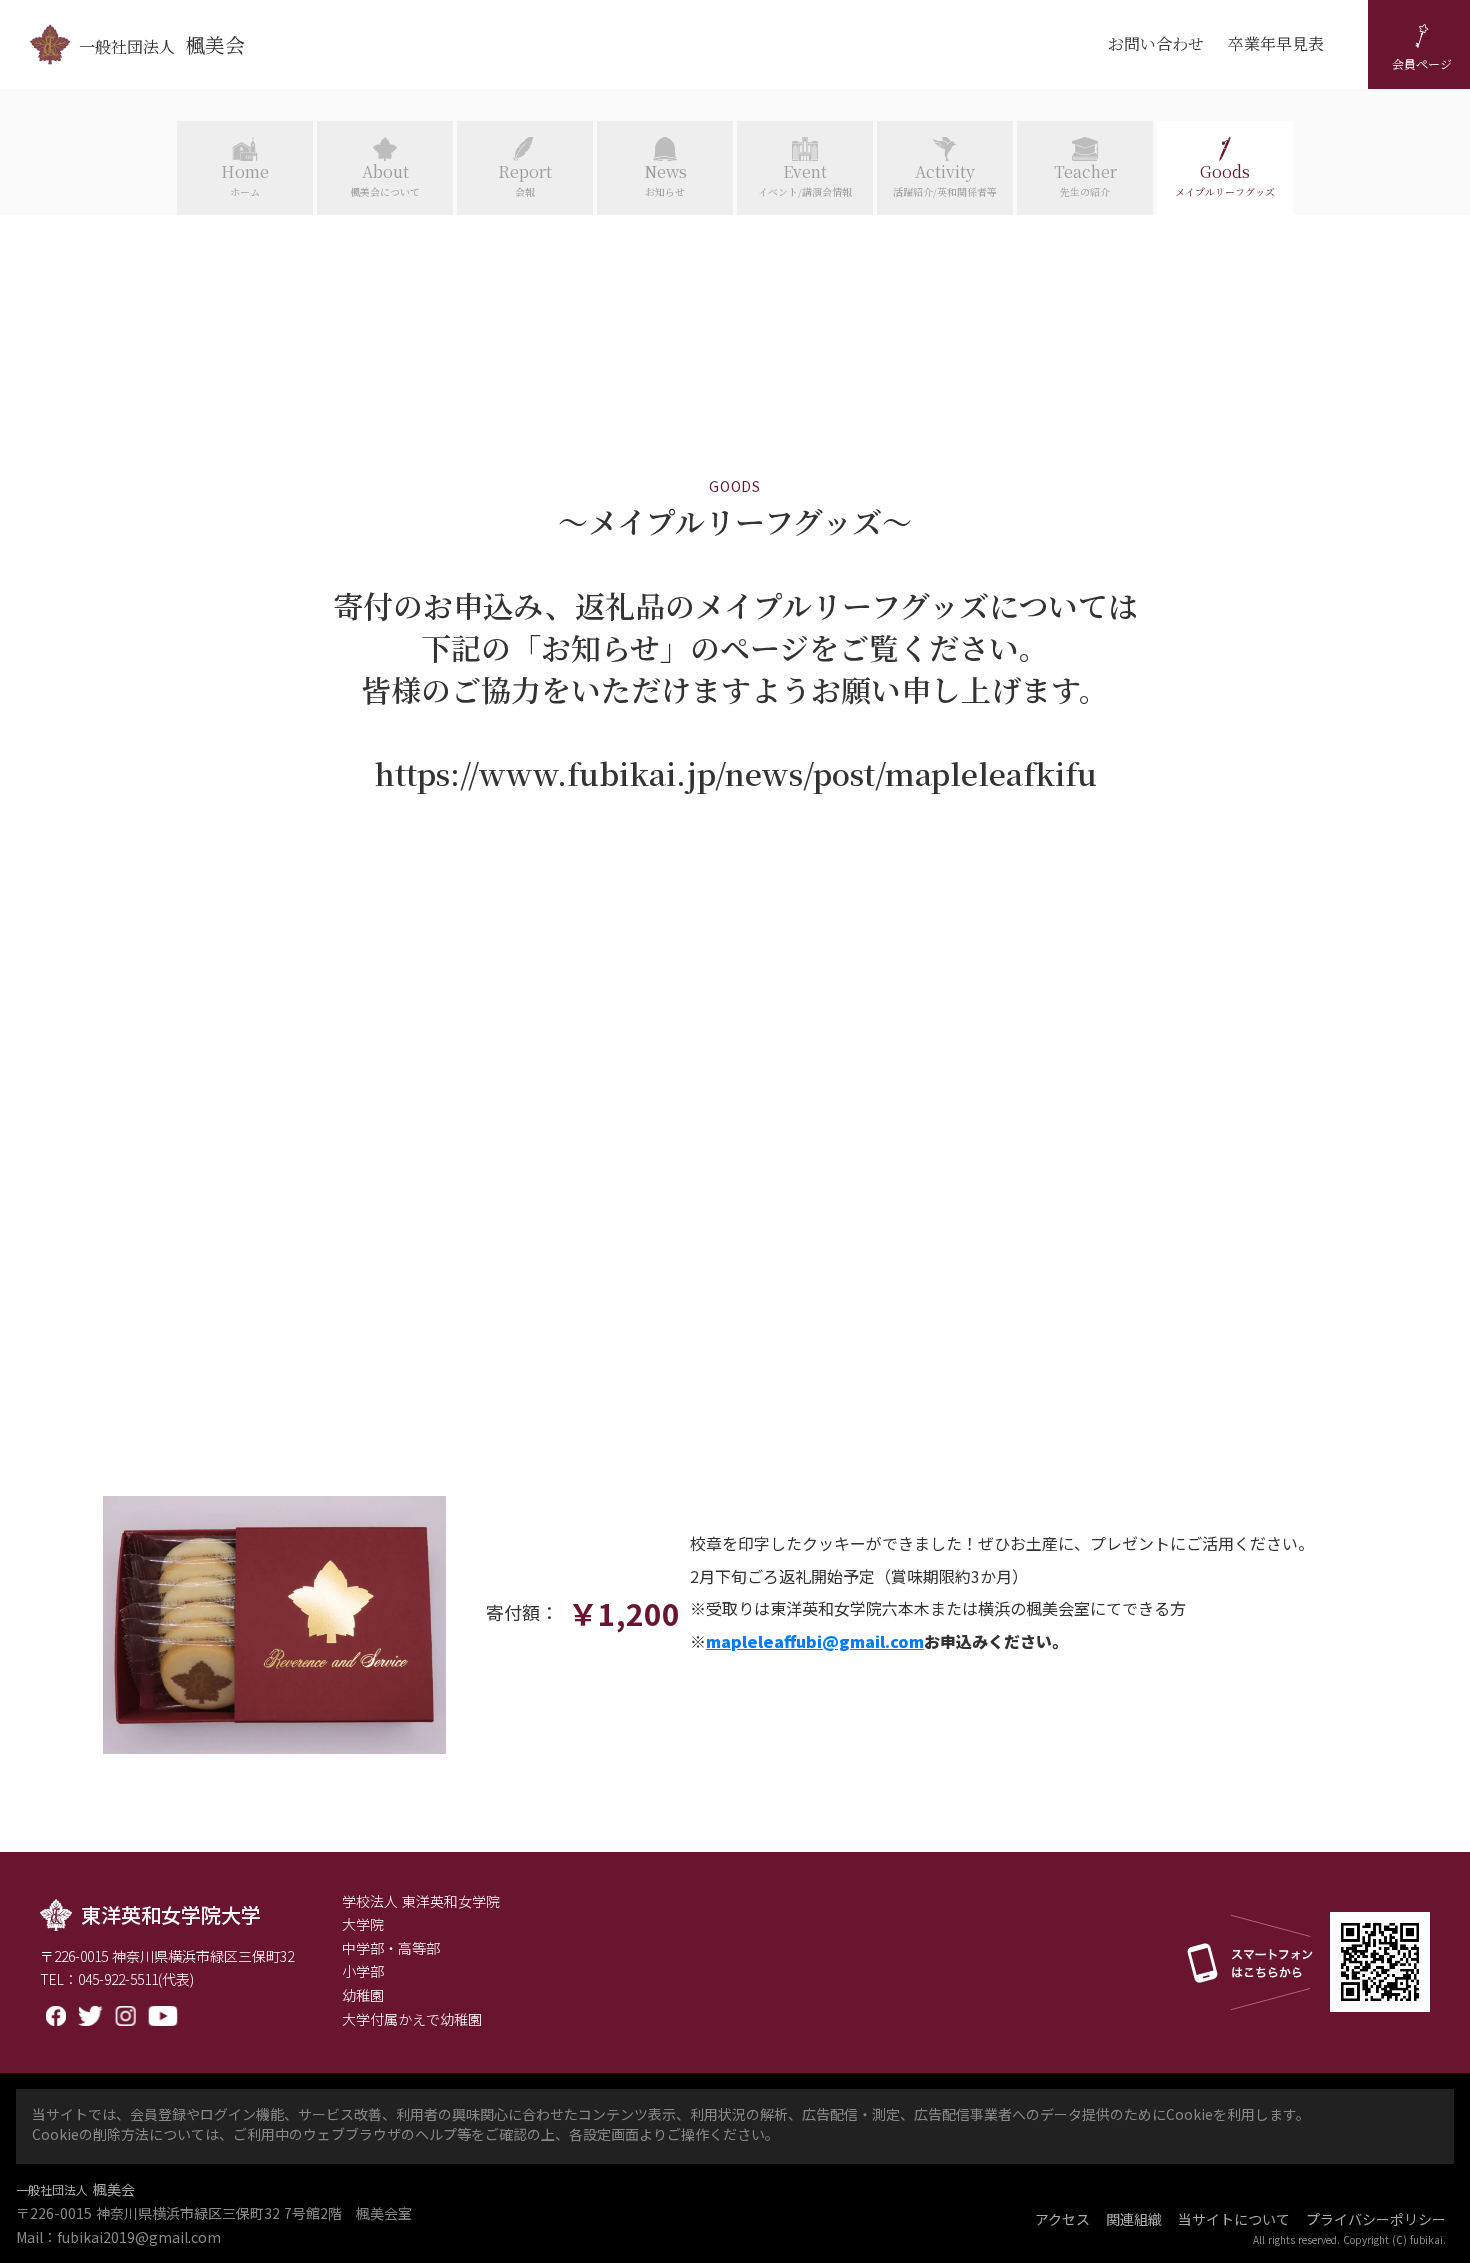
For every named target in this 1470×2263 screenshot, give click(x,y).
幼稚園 (363, 1995)
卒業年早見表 (1276, 44)
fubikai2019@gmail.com (139, 2237)
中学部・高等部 (391, 1948)
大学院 (363, 1924)
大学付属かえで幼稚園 (412, 2019)
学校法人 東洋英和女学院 (421, 1901)
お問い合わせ (1156, 44)
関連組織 (1134, 2219)
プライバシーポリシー (1376, 2219)
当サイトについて (1234, 2219)
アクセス (1062, 2219)
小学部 (363, 1971)
